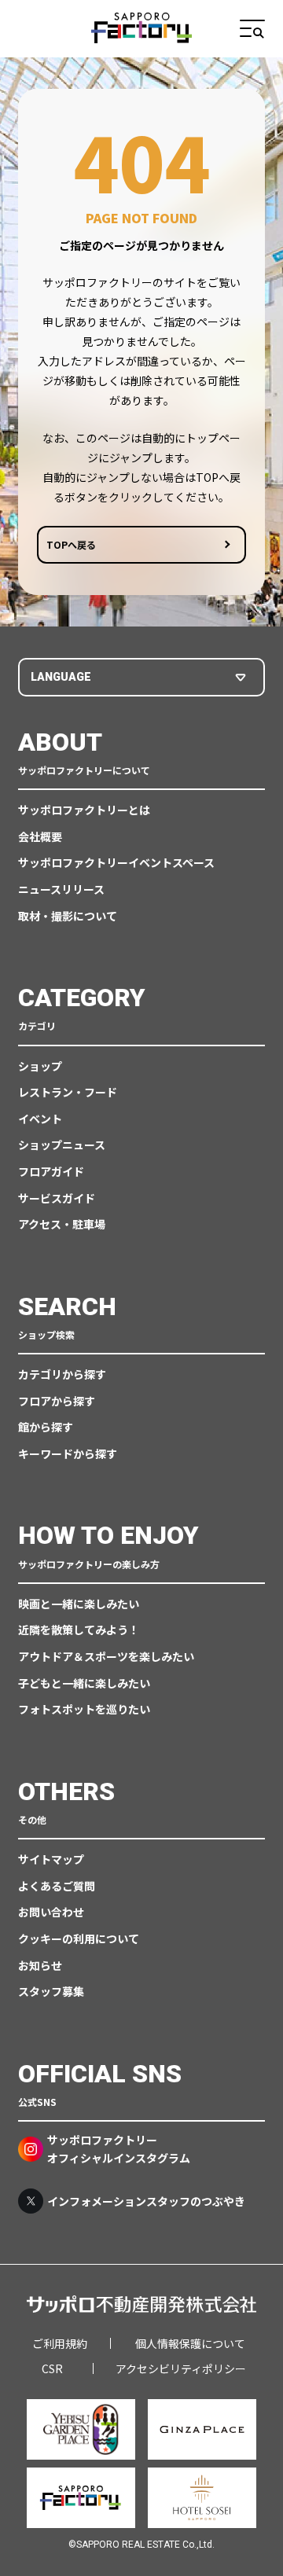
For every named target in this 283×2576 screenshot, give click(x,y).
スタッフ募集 (51, 1991)
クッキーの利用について (79, 1938)
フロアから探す (57, 1401)
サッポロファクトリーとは (84, 810)
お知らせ (40, 1965)
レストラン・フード (68, 1092)
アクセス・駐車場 (62, 1224)
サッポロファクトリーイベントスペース (116, 862)
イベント (40, 1119)
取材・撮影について (68, 916)
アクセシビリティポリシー (181, 2368)
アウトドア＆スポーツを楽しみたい (106, 1656)
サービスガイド (57, 1198)
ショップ (40, 1066)
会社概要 (40, 836)
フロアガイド (51, 1171)
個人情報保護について (190, 2343)
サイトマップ (51, 1859)
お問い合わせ (51, 1912)
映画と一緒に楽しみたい (79, 1604)
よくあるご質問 (57, 1886)
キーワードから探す (68, 1453)
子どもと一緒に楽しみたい (84, 1683)
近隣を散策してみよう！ (79, 1630)
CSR (52, 2368)
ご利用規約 (60, 2343)
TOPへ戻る (71, 544)
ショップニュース (62, 1145)
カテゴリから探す (62, 1374)
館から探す (46, 1427)
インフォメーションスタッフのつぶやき (146, 2201)
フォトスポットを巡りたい (84, 1709)
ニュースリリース (61, 889)
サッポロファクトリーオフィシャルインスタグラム (119, 2148)
